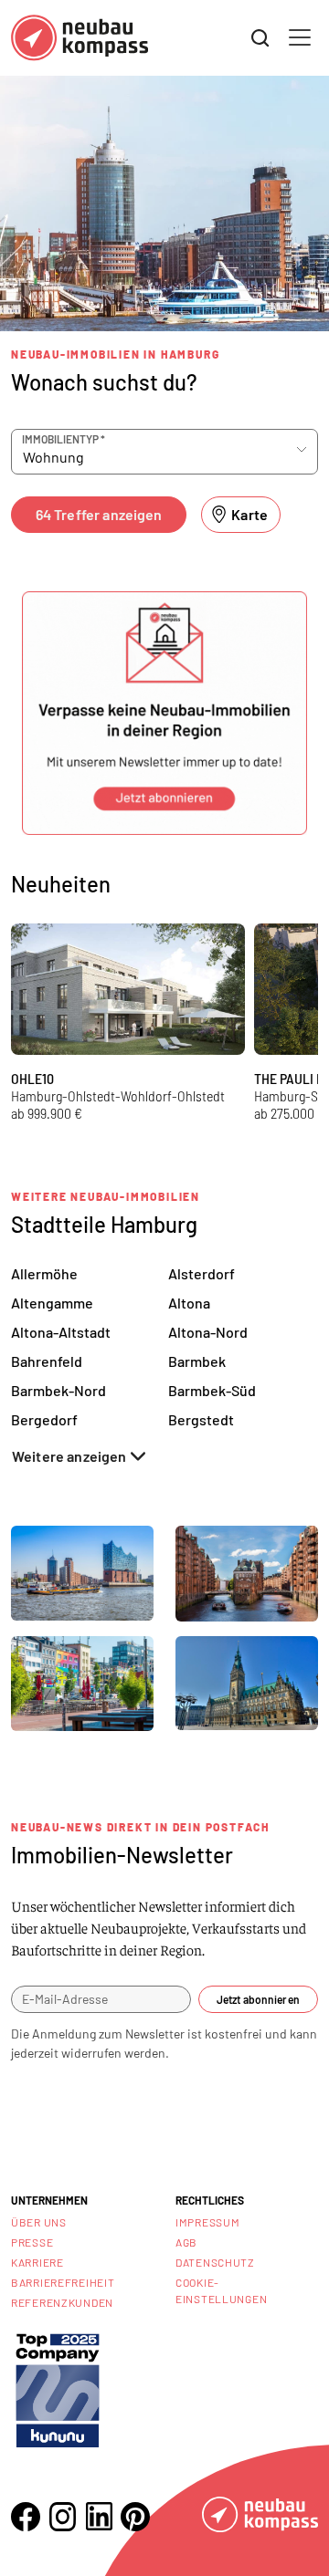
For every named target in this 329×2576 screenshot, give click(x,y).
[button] (164, 713)
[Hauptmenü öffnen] (300, 37)
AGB (186, 2242)
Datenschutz (215, 2262)
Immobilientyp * (64, 439)
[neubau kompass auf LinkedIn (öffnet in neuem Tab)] (99, 2516)
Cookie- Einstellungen (221, 2290)
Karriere (37, 2262)
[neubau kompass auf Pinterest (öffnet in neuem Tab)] (135, 2517)
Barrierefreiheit (63, 2282)
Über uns (39, 2222)
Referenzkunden (62, 2302)
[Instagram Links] (62, 2517)
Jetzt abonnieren (258, 1999)
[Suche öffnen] (260, 38)
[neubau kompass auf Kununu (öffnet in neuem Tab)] (58, 2388)
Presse (32, 2242)
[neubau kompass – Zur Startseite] (80, 38)
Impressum (207, 2222)
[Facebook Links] (26, 2517)
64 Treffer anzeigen (99, 514)
